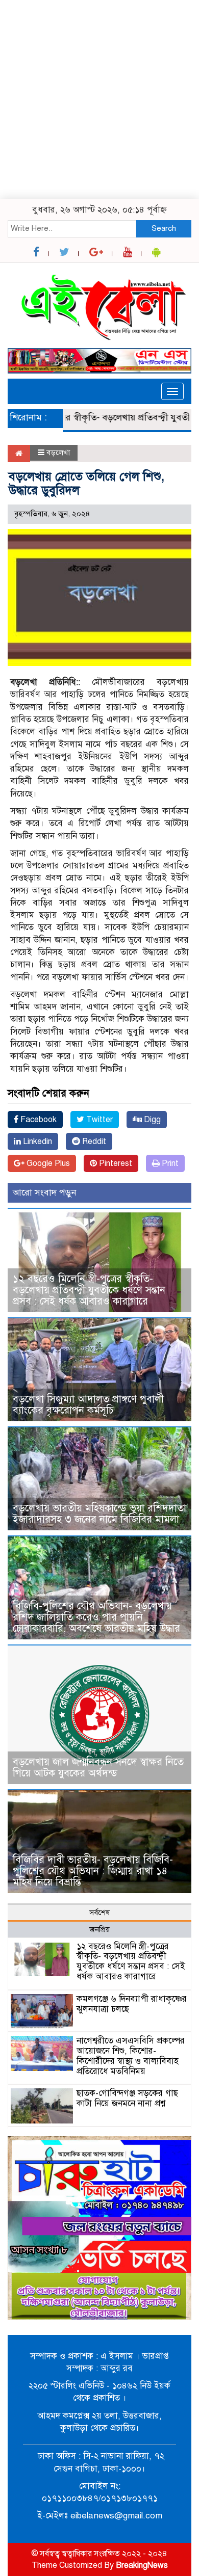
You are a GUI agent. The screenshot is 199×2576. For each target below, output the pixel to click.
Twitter (98, 1120)
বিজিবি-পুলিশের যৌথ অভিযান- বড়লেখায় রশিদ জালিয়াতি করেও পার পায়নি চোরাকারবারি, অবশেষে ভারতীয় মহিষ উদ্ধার (96, 1617)
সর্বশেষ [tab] (99, 1913)
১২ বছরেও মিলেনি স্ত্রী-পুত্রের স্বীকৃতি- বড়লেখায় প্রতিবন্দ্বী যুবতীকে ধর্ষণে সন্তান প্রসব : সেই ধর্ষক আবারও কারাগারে (89, 1290)
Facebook (38, 1120)
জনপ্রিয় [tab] (99, 1929)
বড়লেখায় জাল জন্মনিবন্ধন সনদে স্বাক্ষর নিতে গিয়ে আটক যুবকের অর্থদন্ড (98, 1768)
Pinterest (115, 1163)
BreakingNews (142, 2565)
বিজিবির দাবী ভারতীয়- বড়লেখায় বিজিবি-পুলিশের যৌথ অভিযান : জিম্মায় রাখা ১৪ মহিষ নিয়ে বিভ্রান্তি (93, 1871)
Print (169, 1163)
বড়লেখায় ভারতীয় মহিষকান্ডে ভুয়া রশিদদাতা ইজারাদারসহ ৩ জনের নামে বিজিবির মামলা (99, 1514)
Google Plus (47, 1163)
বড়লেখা (58, 453)
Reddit (93, 1141)
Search (164, 228)
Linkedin (36, 1141)
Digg (151, 1120)
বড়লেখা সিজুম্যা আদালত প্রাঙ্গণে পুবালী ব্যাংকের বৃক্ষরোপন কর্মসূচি (88, 1405)
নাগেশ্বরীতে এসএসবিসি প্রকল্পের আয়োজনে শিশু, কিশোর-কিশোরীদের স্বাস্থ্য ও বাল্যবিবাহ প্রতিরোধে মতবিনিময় (131, 2056)
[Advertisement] (99, 99)
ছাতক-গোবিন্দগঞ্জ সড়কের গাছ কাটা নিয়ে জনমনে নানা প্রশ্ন (127, 2098)
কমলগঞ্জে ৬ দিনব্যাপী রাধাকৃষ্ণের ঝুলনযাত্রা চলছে (132, 2004)
